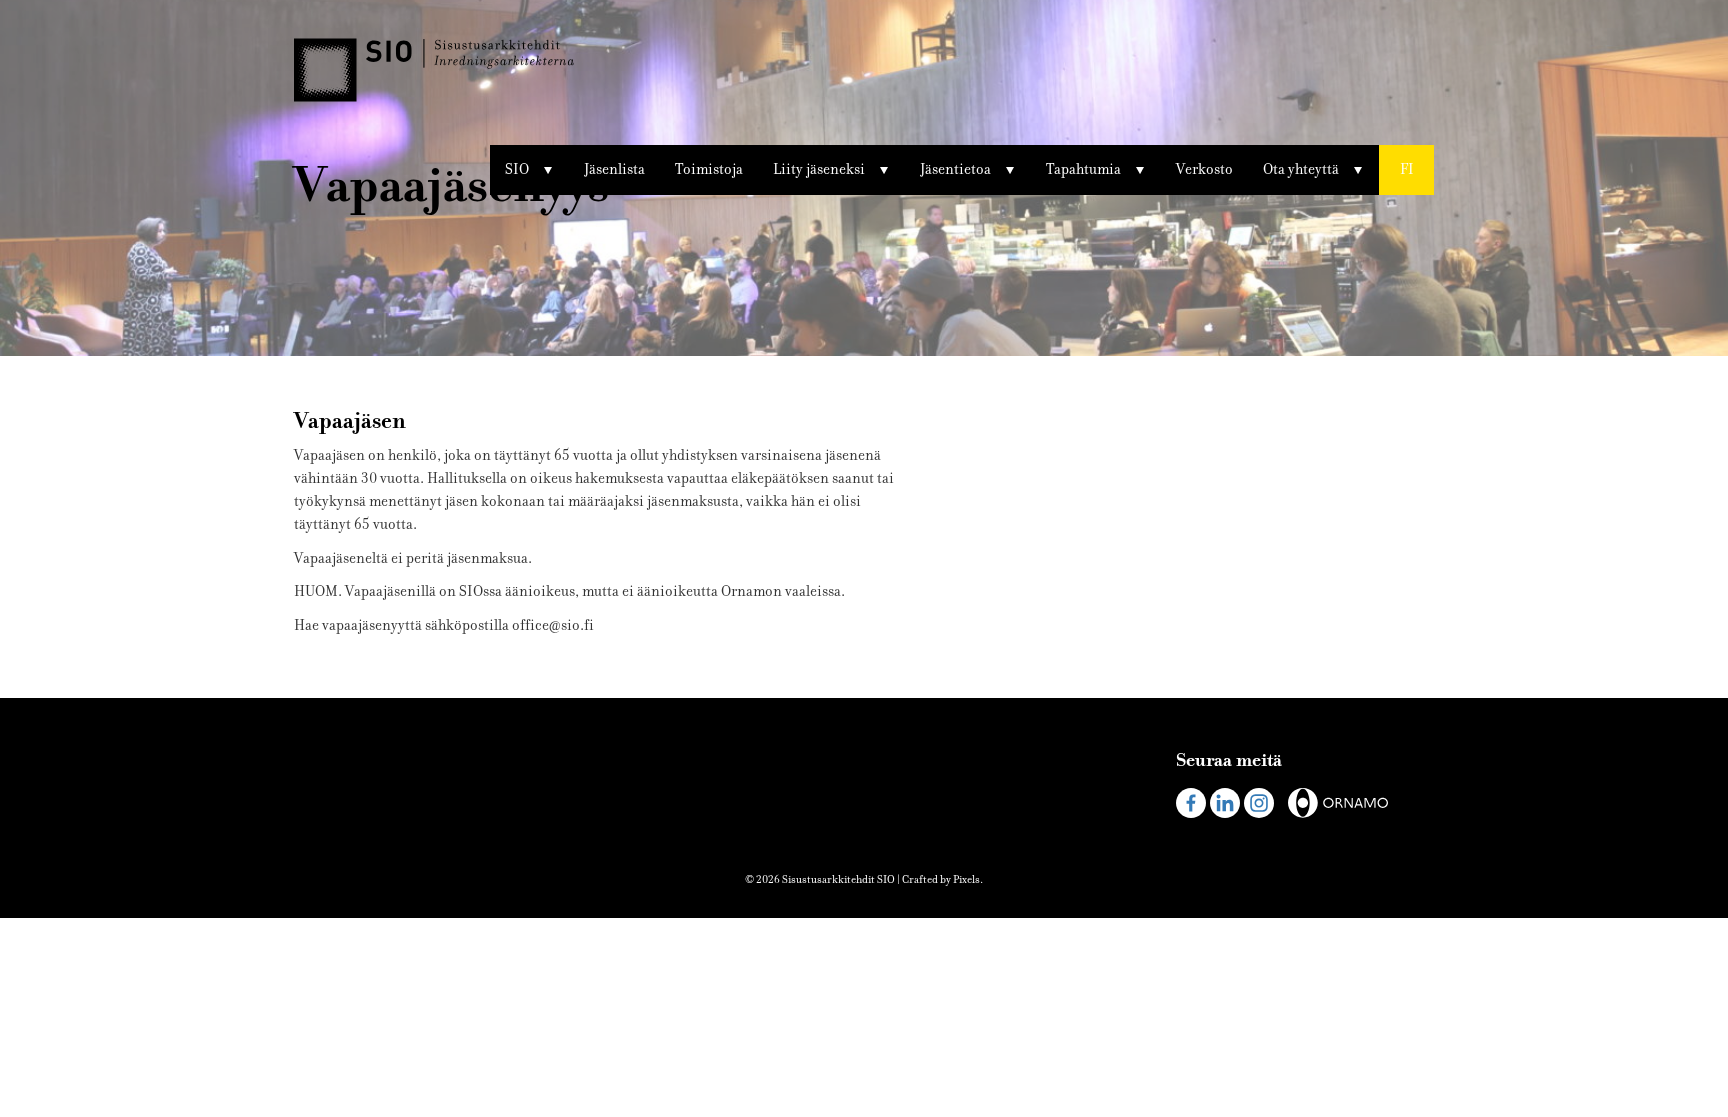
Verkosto (1204, 169)
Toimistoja (709, 169)
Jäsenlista (614, 169)
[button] (1406, 170)
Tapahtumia (1083, 169)
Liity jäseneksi (819, 169)
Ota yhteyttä (1301, 169)
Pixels (966, 879)
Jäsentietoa (955, 169)
